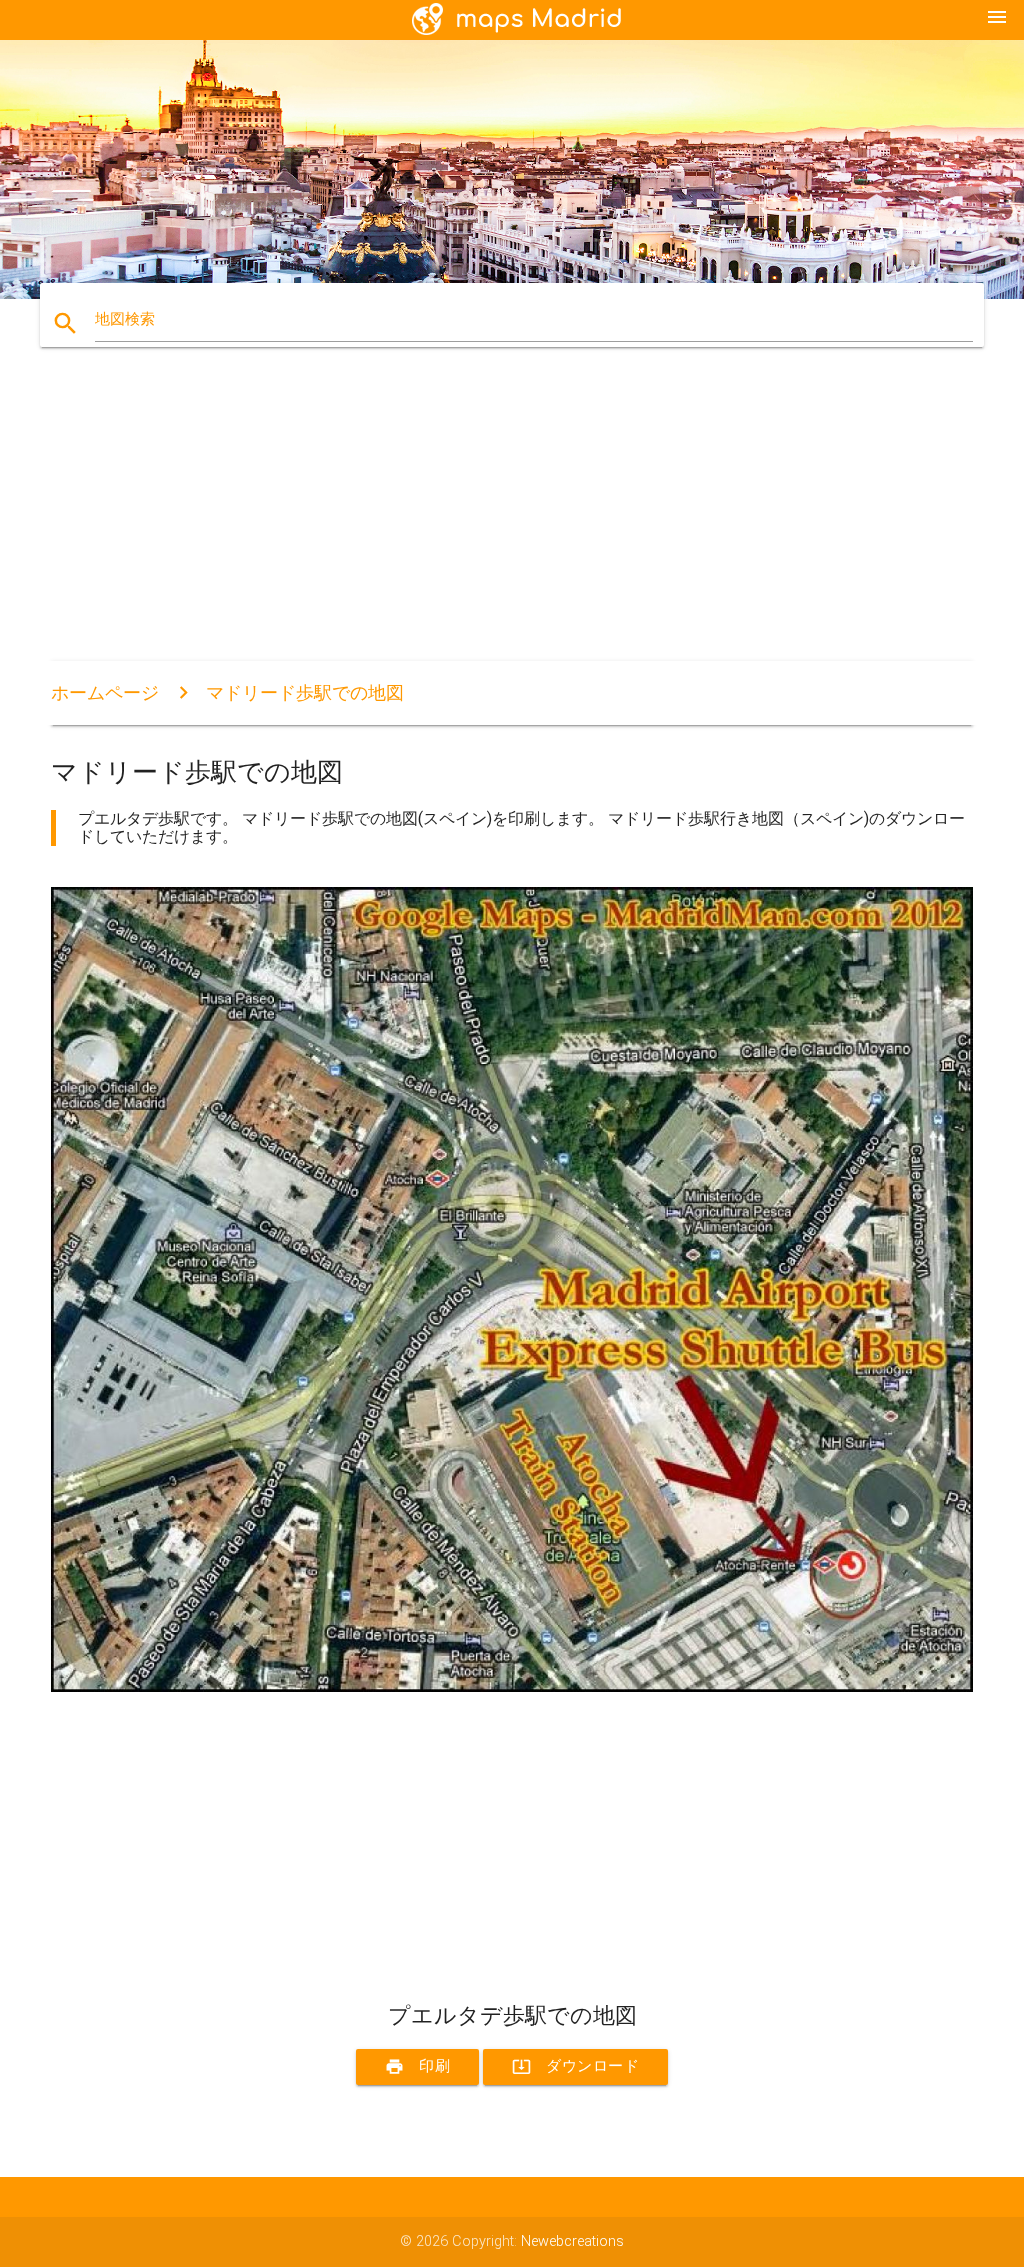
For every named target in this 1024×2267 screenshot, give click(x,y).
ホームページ (105, 692)
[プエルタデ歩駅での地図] (512, 1687)
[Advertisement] (512, 521)
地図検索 (125, 319)
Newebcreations (572, 2241)
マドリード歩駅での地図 (305, 692)
